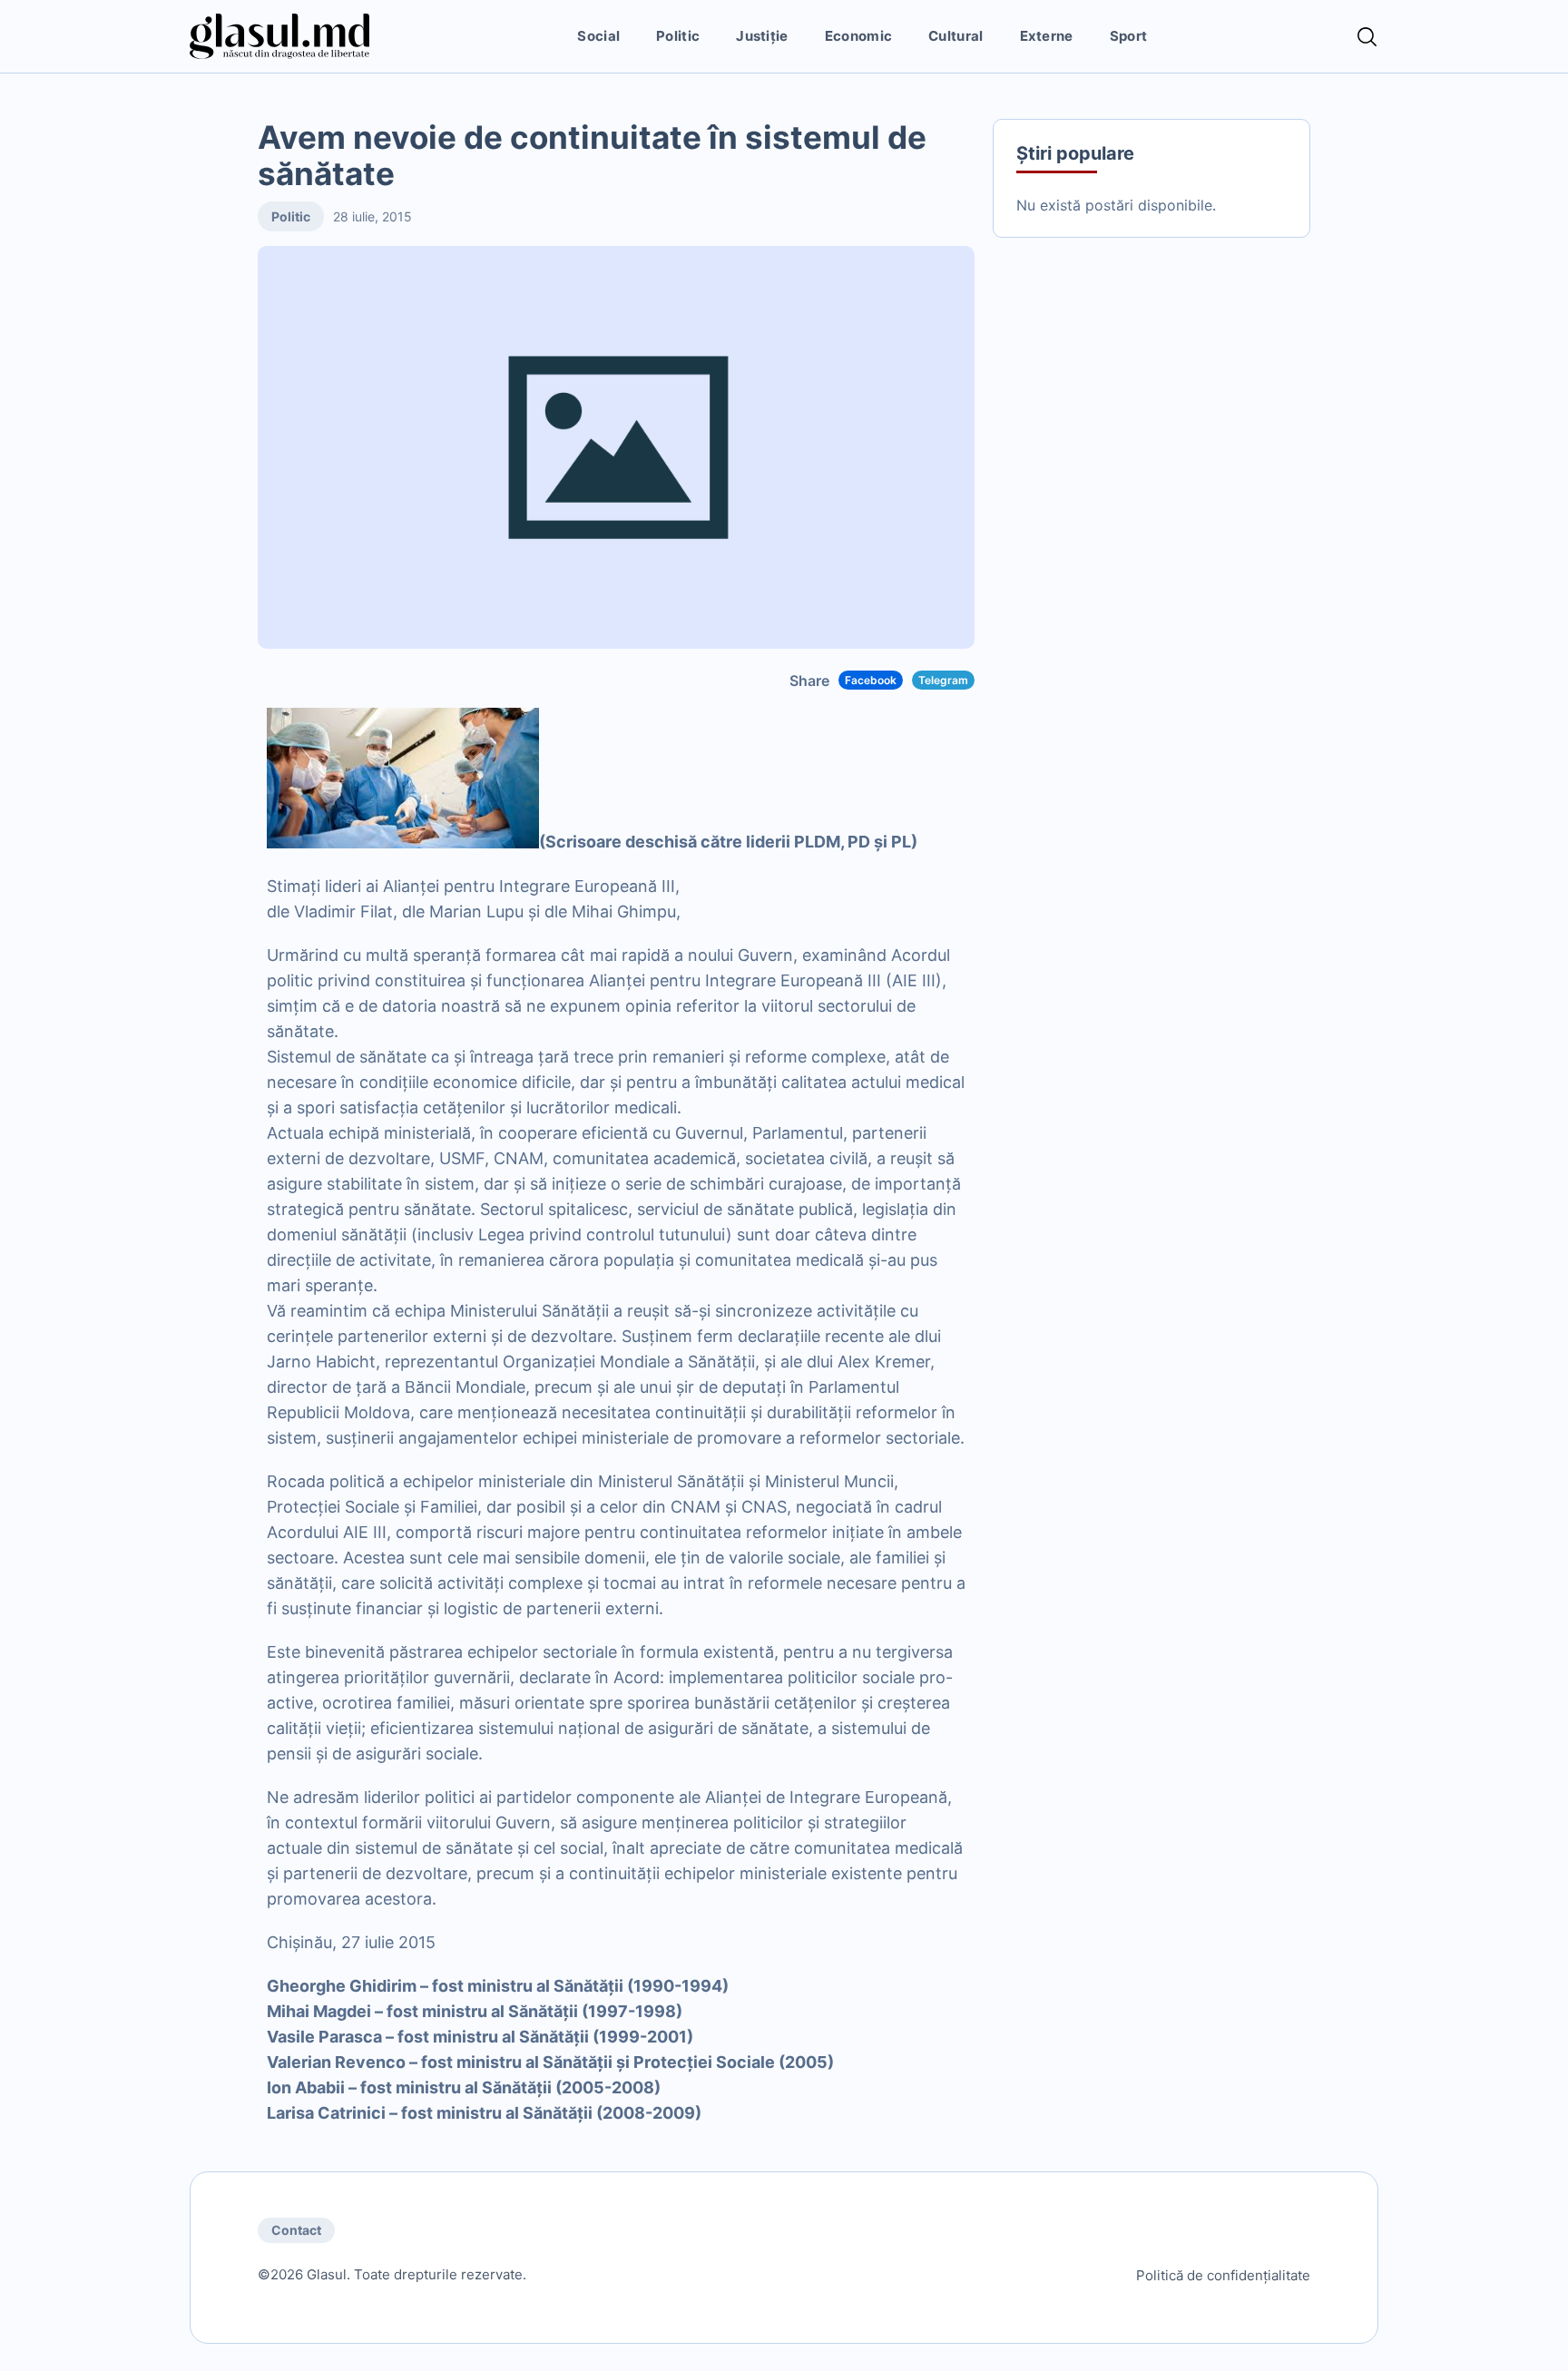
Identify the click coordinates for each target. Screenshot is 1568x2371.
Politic (678, 36)
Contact (296, 2230)
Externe (1047, 36)
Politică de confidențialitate (1223, 2275)
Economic (858, 36)
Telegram (943, 680)
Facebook (871, 680)
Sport (1129, 36)
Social (598, 36)
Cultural (955, 36)
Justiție (762, 36)
